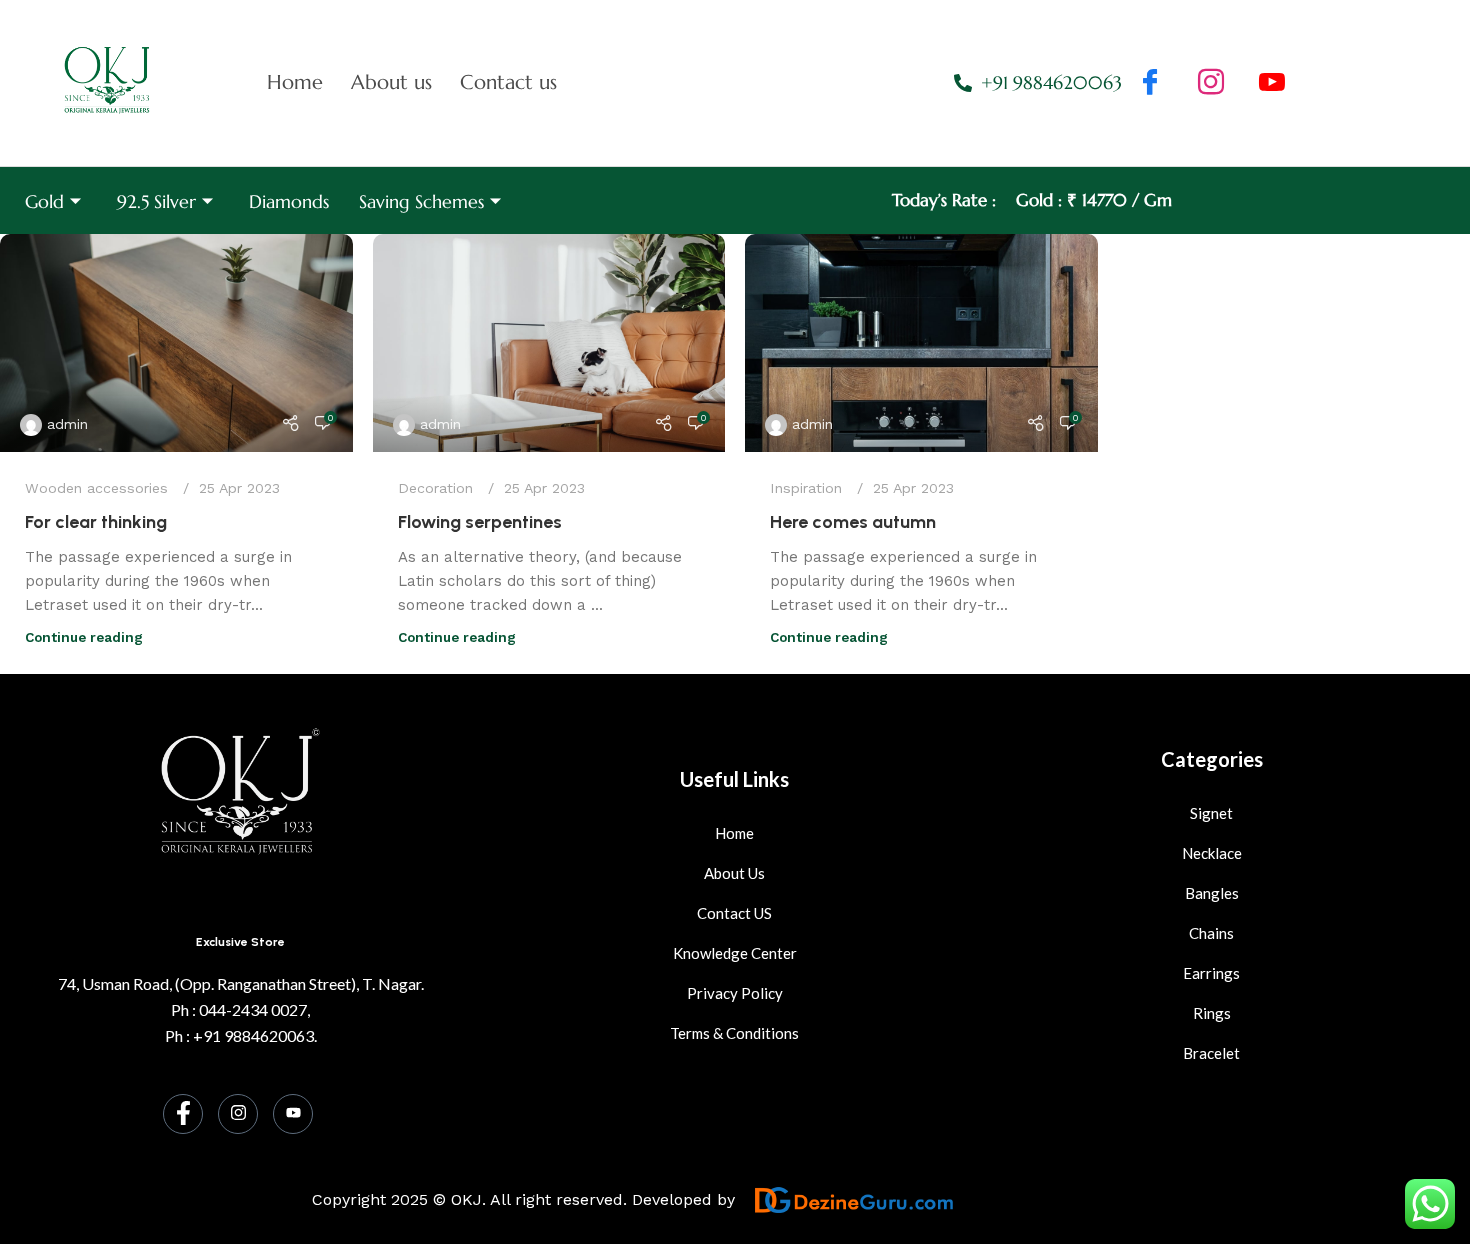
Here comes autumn (853, 522)
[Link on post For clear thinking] (176, 343)
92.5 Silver (156, 201)
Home (295, 82)
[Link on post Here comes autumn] (921, 343)
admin (67, 424)
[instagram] (1211, 83)
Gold (44, 201)
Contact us (508, 82)
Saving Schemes (421, 201)
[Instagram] (238, 1114)
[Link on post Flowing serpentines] (549, 343)
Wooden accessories (96, 488)
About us (391, 82)
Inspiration (806, 488)
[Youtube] (293, 1114)
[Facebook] (1150, 83)
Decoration (435, 488)
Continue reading (84, 637)
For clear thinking (96, 522)
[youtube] (1272, 83)
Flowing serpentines (480, 522)
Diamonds (289, 201)
